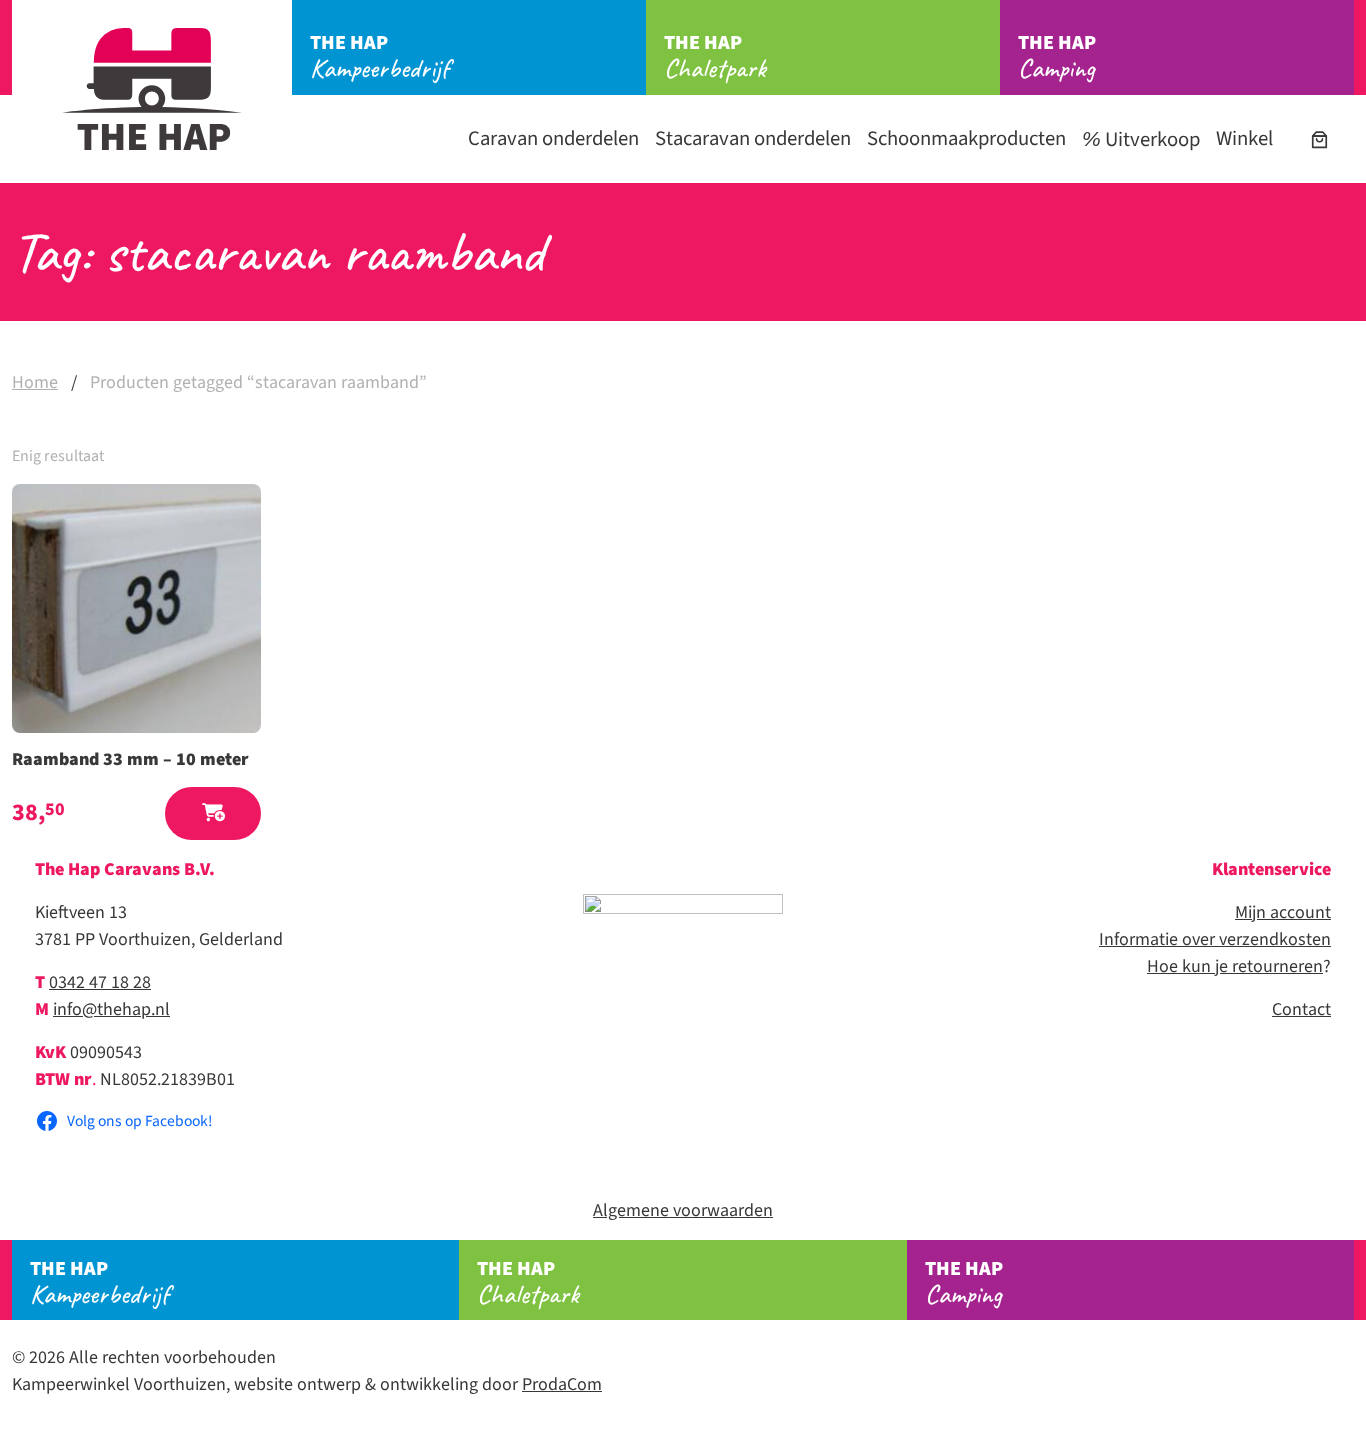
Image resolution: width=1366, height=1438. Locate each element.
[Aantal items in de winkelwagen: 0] (1319, 139)
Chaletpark (715, 57)
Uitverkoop (1150, 139)
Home (35, 382)
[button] (213, 813)
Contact (1301, 1009)
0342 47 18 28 (100, 982)
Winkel (1244, 138)
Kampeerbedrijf (379, 57)
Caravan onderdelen (553, 138)
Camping (1057, 57)
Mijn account (1283, 912)
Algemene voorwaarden (683, 1210)
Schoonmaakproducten (966, 138)
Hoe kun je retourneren (1235, 966)
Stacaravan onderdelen (753, 138)
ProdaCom (562, 1384)
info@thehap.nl (111, 1009)
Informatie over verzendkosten (1215, 939)
